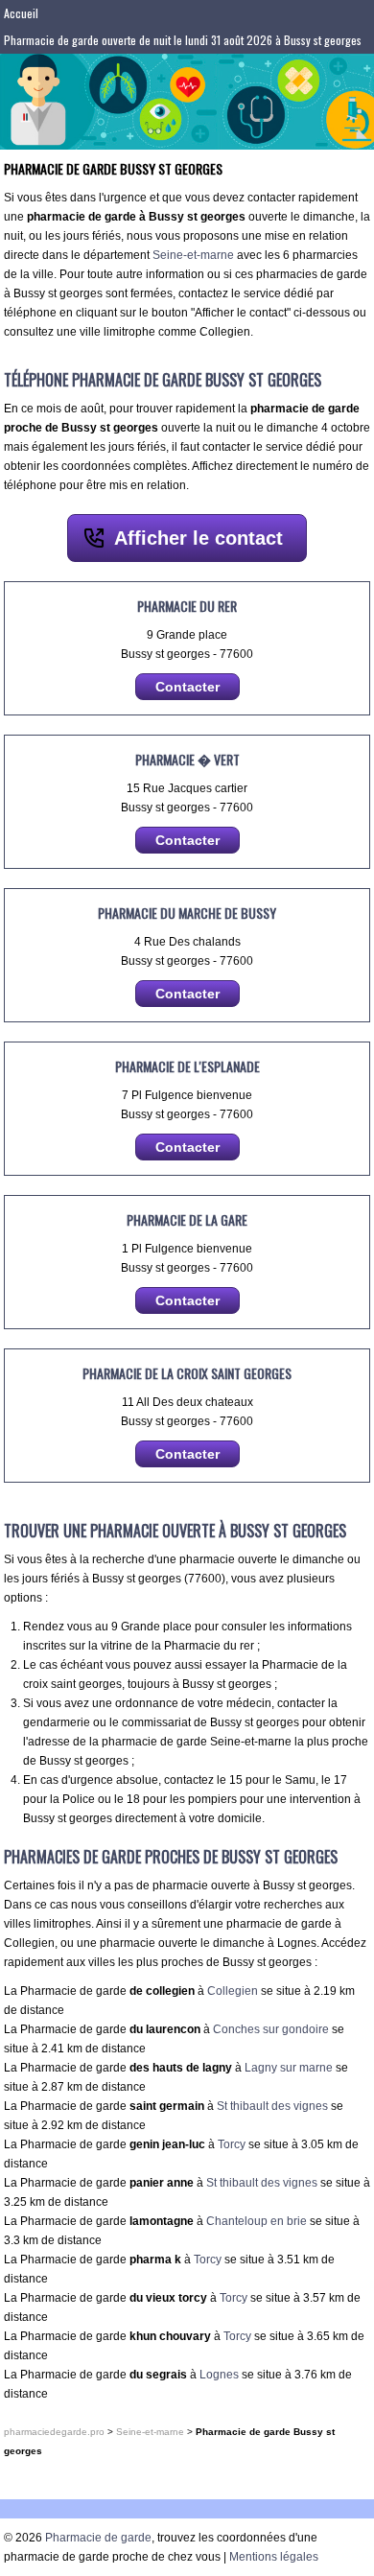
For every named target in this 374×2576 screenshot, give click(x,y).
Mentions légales (274, 2557)
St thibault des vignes (272, 2106)
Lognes (219, 2375)
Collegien (233, 1991)
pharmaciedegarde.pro (54, 2432)
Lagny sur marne (289, 2068)
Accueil (21, 13)
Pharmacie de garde (98, 2538)
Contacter (187, 687)
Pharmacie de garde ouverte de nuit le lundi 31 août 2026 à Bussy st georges (183, 40)
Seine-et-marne (193, 255)
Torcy (232, 2144)
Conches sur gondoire (271, 2029)
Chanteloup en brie (257, 2221)
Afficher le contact (199, 538)
